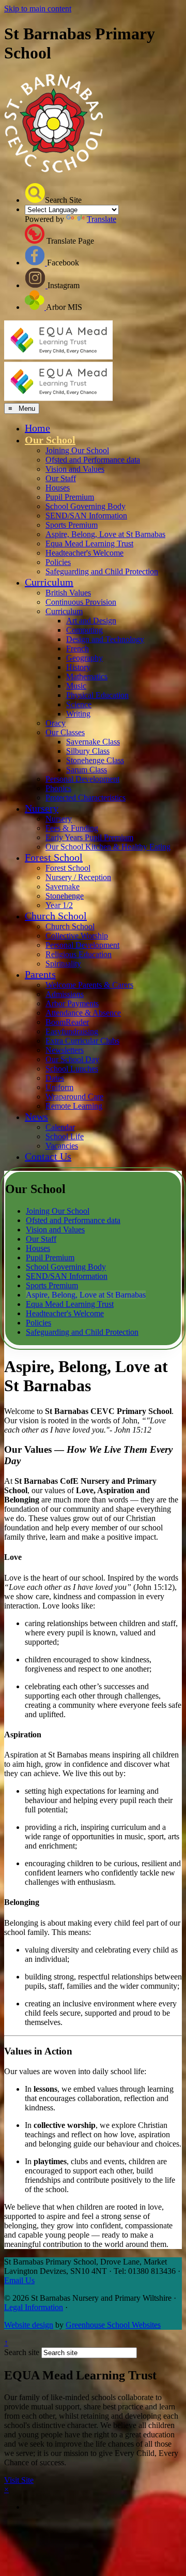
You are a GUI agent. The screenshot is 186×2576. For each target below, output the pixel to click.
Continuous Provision (81, 602)
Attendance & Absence (83, 1013)
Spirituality (63, 964)
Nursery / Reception (78, 877)
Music (76, 686)
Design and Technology (105, 639)
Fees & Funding (72, 828)
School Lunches (72, 1069)
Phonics (58, 788)
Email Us (19, 2280)
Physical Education (97, 695)
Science (79, 704)
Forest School (54, 857)
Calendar (60, 1127)
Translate (102, 219)
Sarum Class (87, 770)
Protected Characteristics (86, 798)
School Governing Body (86, 506)
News (36, 1116)
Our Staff (61, 478)
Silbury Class (88, 751)
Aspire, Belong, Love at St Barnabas (105, 534)
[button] (35, 193)
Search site (22, 2352)
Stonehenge (65, 896)
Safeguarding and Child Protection (102, 571)
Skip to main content (38, 9)
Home (37, 428)
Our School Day (72, 1059)
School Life (65, 1136)
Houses (58, 488)
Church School (56, 916)
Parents (40, 974)
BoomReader (67, 1022)
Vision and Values (75, 469)
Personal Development (82, 779)
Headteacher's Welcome (84, 553)
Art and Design (91, 621)
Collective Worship (77, 936)
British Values (68, 593)
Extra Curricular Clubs (82, 1041)
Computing (84, 630)
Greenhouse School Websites (113, 2325)
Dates (55, 1078)
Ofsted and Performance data (93, 460)
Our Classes (65, 732)
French (78, 649)
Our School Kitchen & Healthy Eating (108, 847)
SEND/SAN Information (86, 516)
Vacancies (62, 1146)
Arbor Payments (72, 1003)
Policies (58, 562)
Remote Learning (74, 1106)
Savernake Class (93, 742)
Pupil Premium (70, 497)
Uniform (59, 1087)
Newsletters (65, 1050)
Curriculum (49, 582)
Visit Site (19, 2480)
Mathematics (87, 676)
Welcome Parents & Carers (89, 985)
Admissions (65, 994)
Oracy (56, 723)
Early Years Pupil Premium (89, 837)
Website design (29, 2325)
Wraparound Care (74, 1097)
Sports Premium (72, 525)
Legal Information (34, 2307)
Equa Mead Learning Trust (89, 544)
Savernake (63, 887)
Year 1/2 (59, 905)
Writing (78, 714)
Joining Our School (77, 450)
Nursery (42, 808)
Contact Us (48, 1156)
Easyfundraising (72, 1031)
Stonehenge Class (95, 760)
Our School (50, 440)
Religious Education (79, 954)
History (78, 667)
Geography (84, 658)
